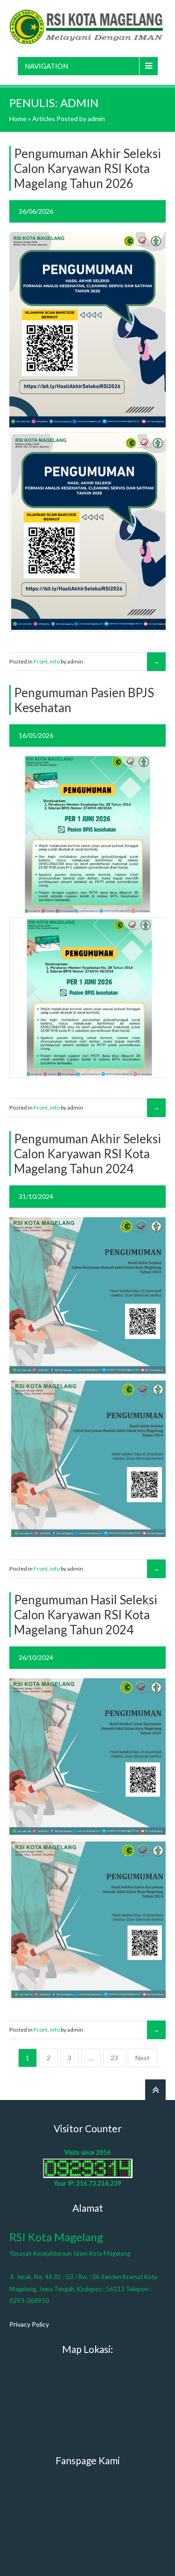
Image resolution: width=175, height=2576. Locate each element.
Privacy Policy (29, 2324)
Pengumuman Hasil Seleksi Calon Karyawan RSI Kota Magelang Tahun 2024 (86, 1615)
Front (41, 661)
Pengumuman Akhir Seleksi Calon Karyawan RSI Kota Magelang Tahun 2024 (87, 1154)
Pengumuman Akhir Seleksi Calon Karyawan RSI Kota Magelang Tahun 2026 (87, 168)
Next (143, 2058)
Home (18, 119)
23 (114, 2058)
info (55, 661)
